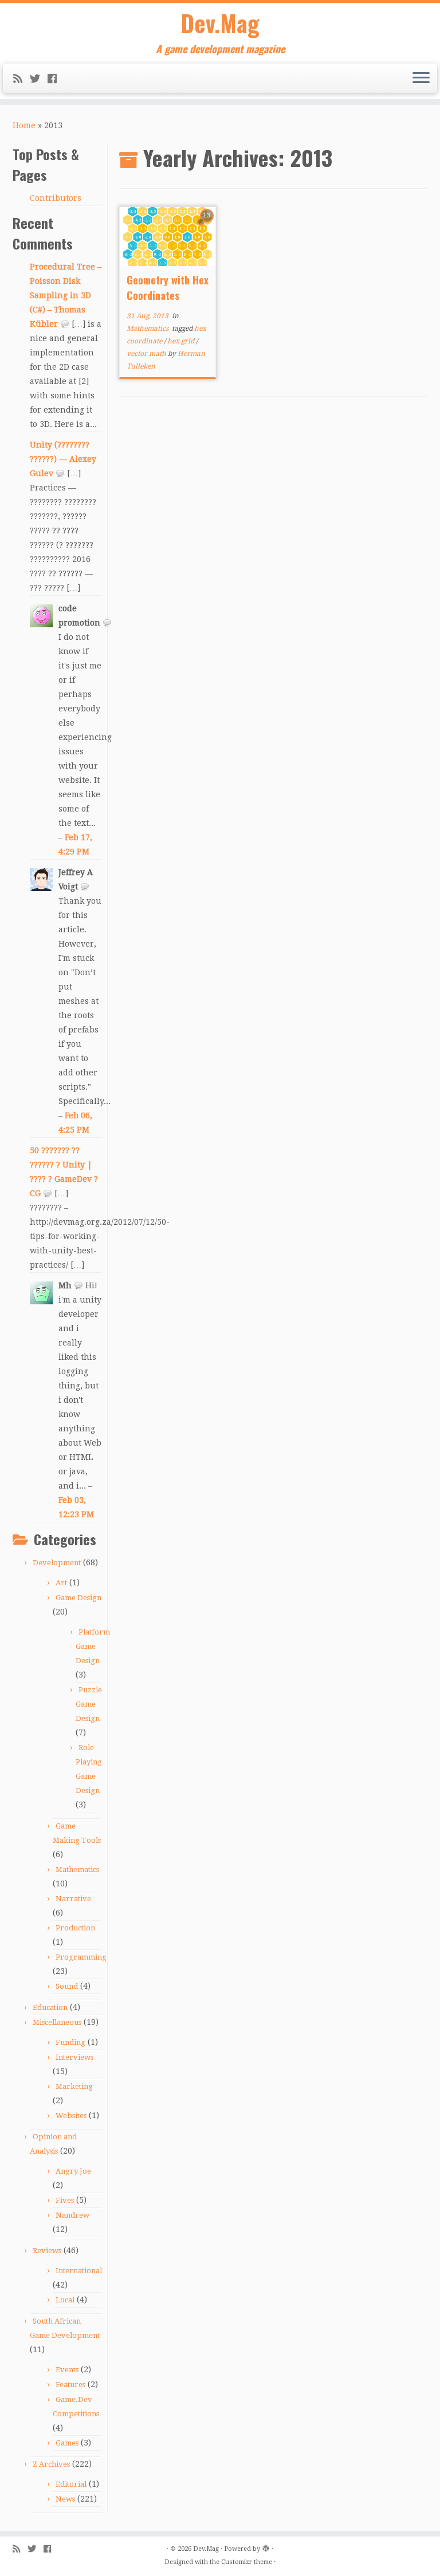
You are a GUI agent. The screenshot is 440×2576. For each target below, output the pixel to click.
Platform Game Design (93, 1646)
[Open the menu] (421, 78)
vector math (147, 354)
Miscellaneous (57, 2022)
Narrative (73, 1899)
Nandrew (72, 2215)
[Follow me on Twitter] (39, 79)
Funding (70, 2042)
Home (24, 125)
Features (70, 2385)
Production (75, 1928)
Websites (71, 2116)
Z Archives (51, 2464)
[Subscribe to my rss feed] (21, 79)
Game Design (78, 1598)
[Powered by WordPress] (266, 2547)
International (79, 2271)
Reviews (47, 2251)
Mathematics (77, 1869)
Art (61, 1583)
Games (67, 2443)
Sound (67, 1986)
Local (65, 2300)
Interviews (74, 2057)
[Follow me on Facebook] (56, 79)
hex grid (182, 341)
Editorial (71, 2484)
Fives (65, 2200)
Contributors (56, 198)
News (65, 2499)
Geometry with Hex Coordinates (168, 288)
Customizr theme (247, 2562)
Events (67, 2370)
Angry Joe (73, 2171)
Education (50, 2007)
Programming (81, 1957)
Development (57, 1563)
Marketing (74, 2086)
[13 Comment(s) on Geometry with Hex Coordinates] (208, 226)
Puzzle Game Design (89, 1704)
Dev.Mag (220, 23)
